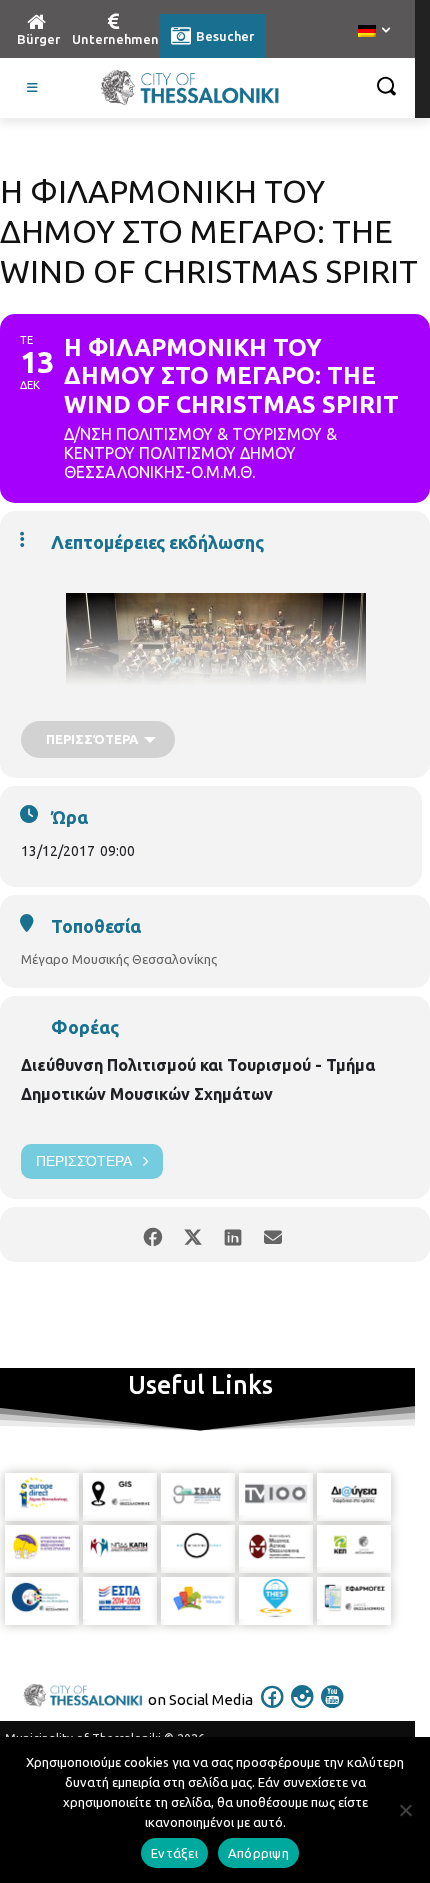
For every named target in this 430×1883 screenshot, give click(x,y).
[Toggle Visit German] (33, 88)
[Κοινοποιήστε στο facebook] (152, 1234)
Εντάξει (174, 1853)
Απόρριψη (258, 1853)
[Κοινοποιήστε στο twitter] (192, 1234)
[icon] (273, 1710)
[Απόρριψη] (405, 1810)
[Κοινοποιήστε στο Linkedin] (232, 1234)
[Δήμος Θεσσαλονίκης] (190, 88)
